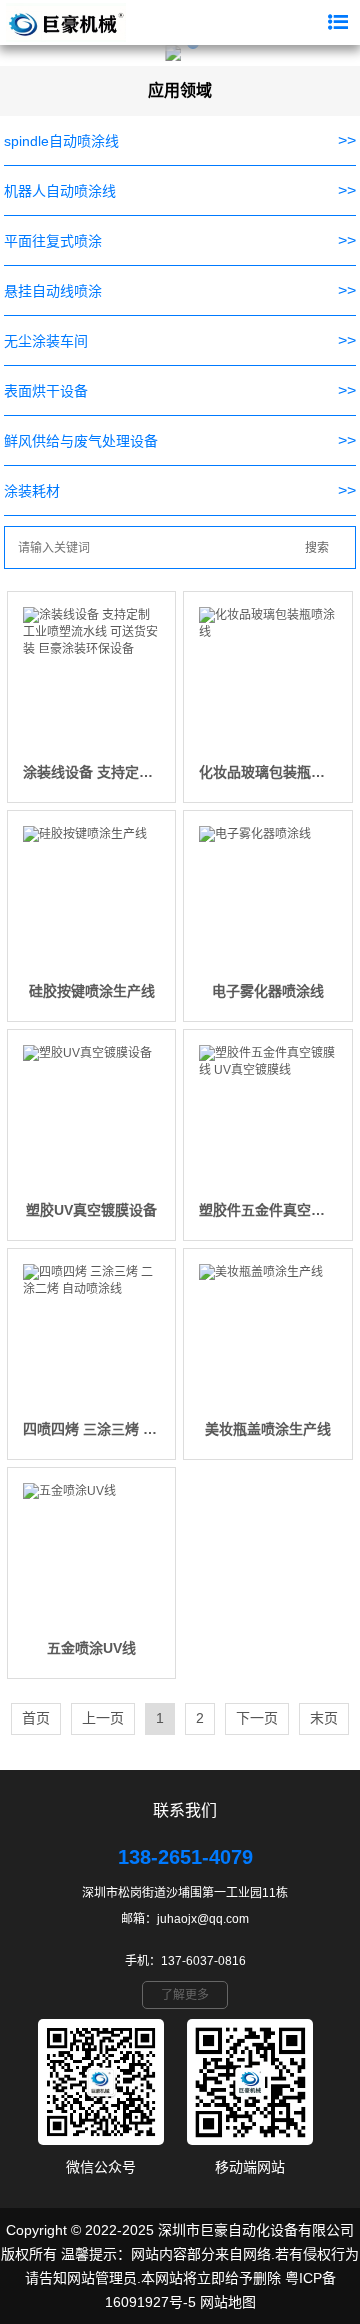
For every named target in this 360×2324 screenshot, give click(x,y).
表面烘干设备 (46, 391)
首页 (36, 1718)
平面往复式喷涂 (53, 241)
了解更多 (185, 1995)
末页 (324, 1718)
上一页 (103, 1718)
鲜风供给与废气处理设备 (81, 441)
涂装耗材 (32, 491)
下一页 (257, 1718)
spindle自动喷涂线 (61, 141)
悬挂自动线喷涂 (53, 291)
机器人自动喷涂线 (60, 191)
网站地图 (228, 2302)
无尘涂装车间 (46, 341)
